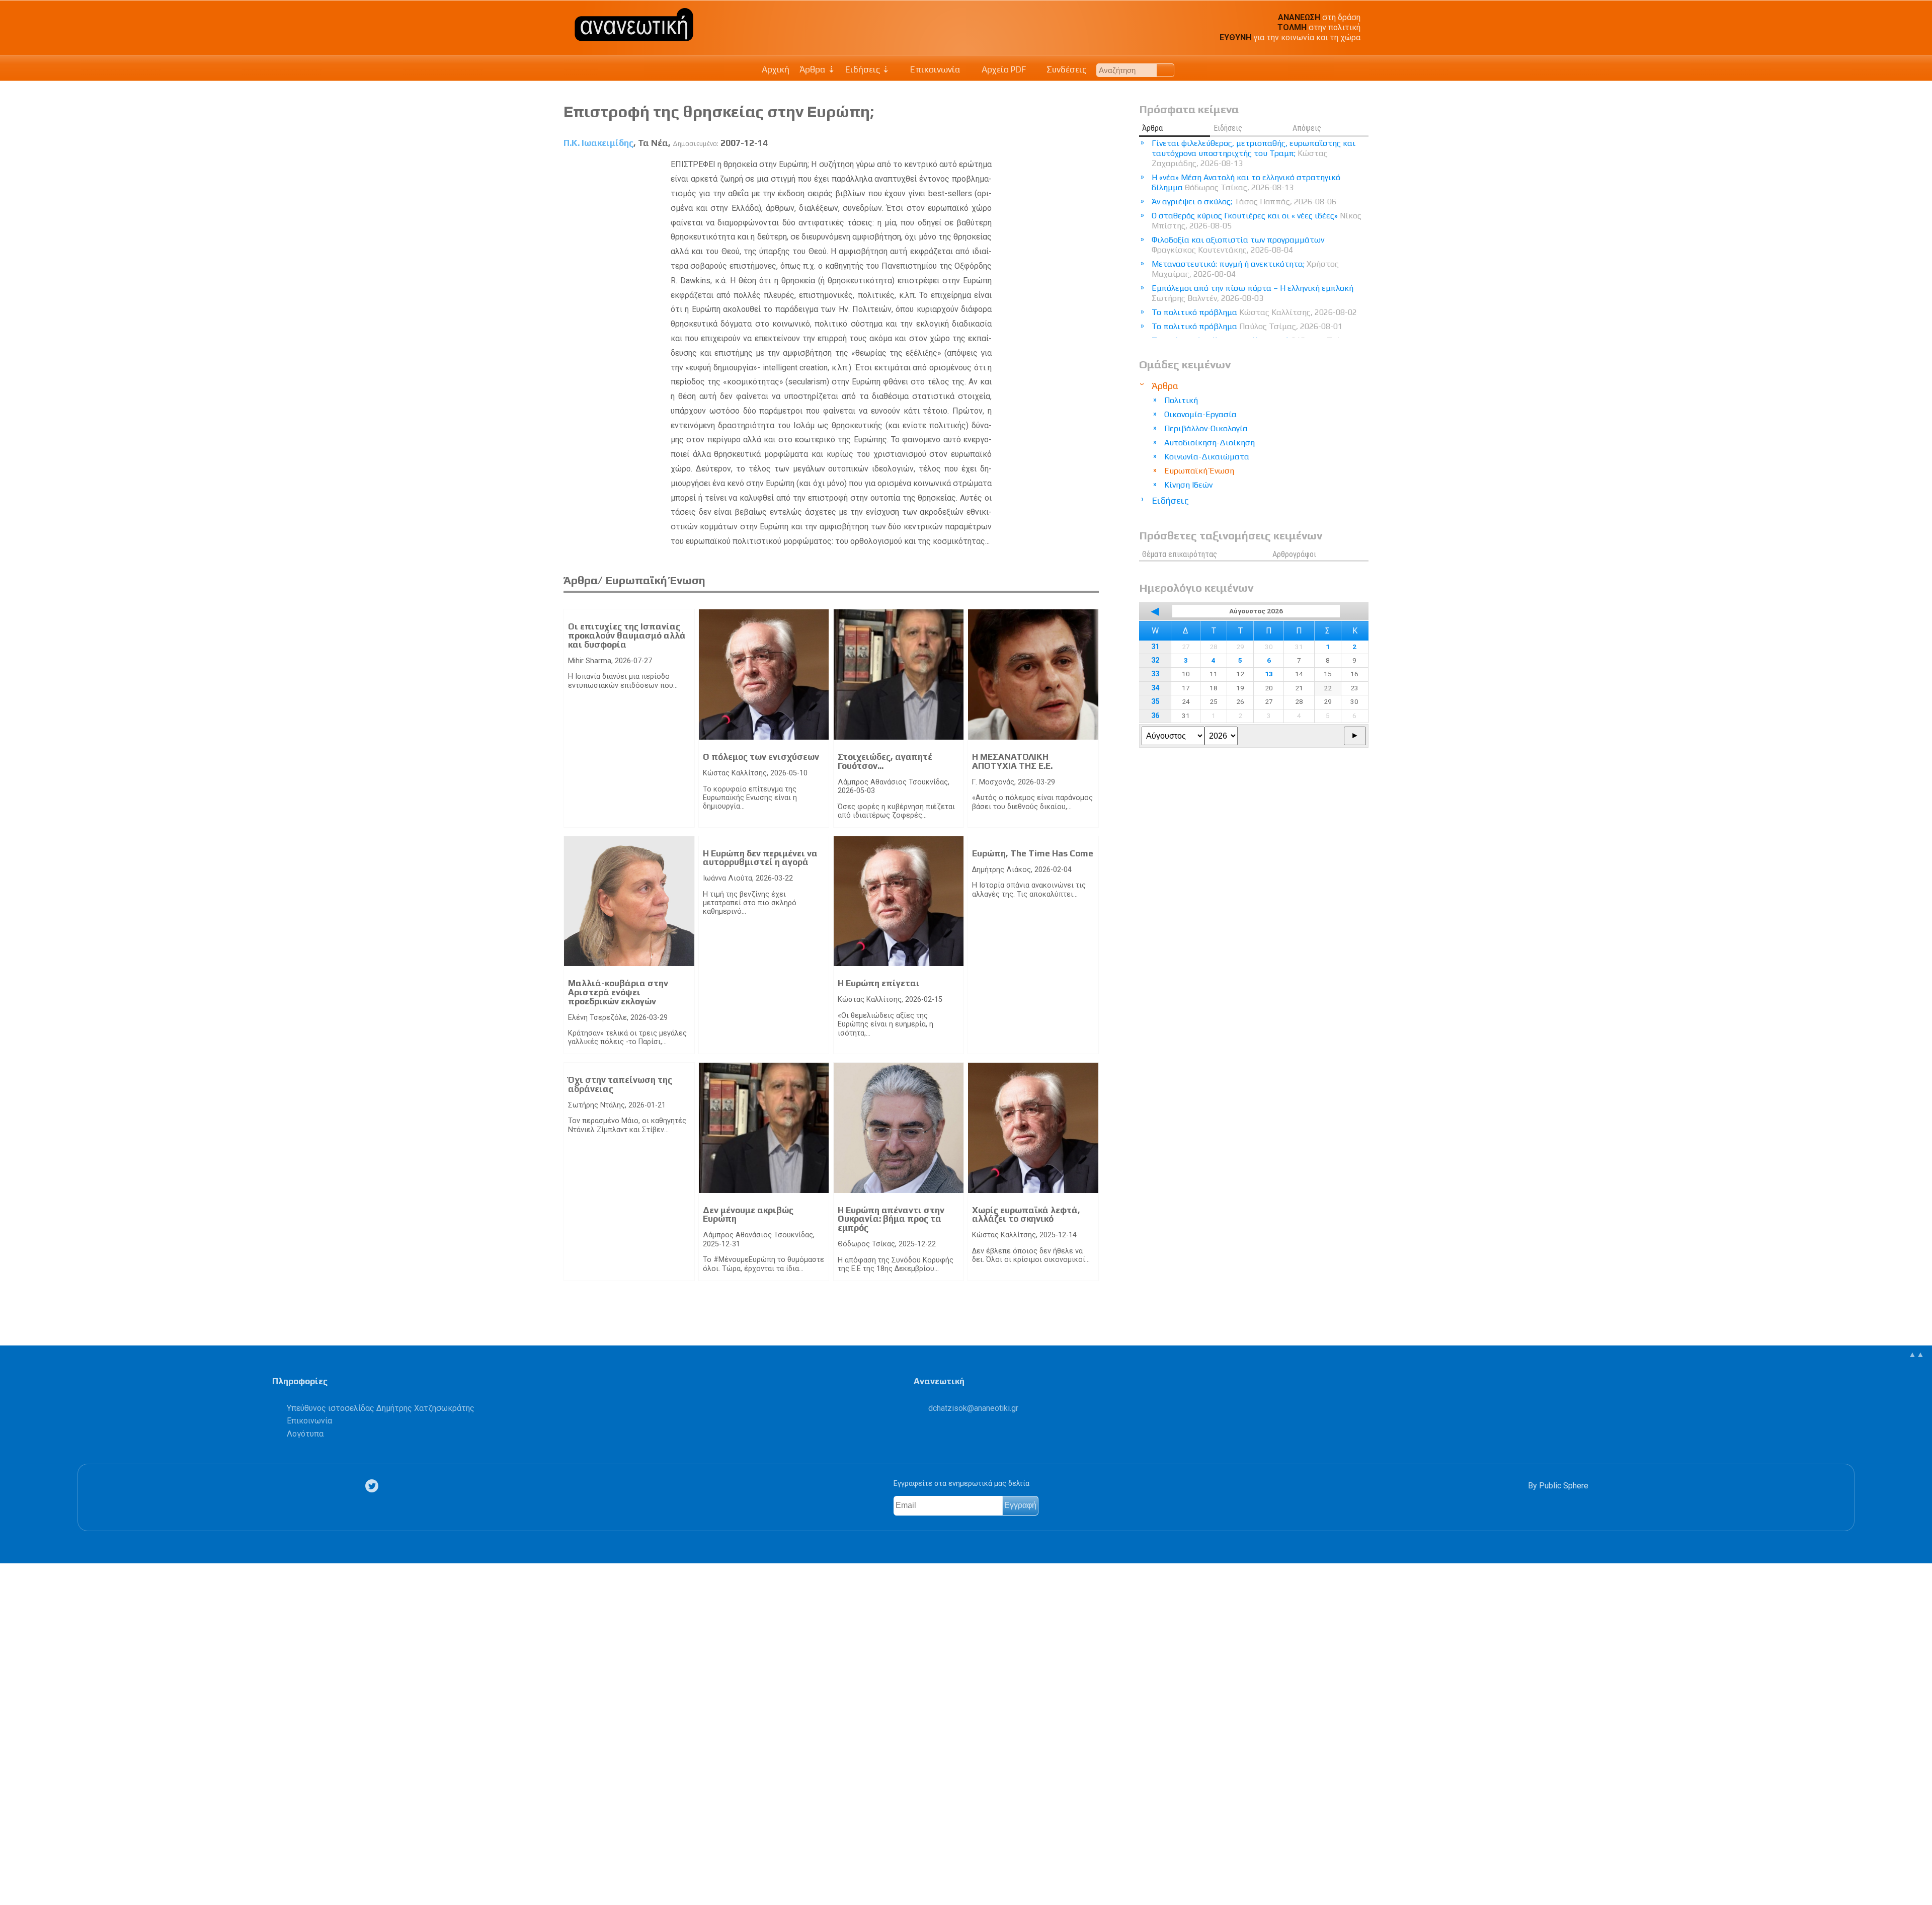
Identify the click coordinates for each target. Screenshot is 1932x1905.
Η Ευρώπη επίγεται (879, 983)
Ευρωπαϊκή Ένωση (1199, 471)
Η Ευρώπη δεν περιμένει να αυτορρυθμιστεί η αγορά (760, 858)
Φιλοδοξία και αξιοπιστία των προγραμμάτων (1238, 245)
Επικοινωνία (934, 69)
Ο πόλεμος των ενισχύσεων (761, 757)
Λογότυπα (305, 1434)
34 (1155, 688)
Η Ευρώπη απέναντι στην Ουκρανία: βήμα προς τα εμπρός (891, 1219)
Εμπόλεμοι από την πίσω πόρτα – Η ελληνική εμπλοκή (1253, 293)
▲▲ (1916, 1354)
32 (1155, 660)
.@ (973, 1408)
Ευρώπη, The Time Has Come (1033, 853)
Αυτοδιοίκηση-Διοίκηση (1210, 443)
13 (1269, 674)
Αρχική (776, 69)
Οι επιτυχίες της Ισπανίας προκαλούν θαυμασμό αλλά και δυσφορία (627, 635)
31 (1155, 647)
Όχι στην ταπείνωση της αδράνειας (620, 1084)
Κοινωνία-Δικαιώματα (1207, 457)
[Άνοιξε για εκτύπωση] (13, 1858)
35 (1155, 702)
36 (1155, 716)
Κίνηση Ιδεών (1188, 485)
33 (1155, 674)
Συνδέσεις (1065, 69)
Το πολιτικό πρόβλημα (1254, 312)
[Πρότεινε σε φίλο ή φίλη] (13, 1874)
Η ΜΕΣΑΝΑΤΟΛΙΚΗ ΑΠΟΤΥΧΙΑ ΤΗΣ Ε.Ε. (1012, 761)
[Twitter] (374, 1486)
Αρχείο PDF (1003, 69)
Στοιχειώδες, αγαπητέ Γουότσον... (885, 761)
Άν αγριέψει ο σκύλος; (1244, 202)
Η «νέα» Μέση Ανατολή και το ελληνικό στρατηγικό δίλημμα (1246, 182)
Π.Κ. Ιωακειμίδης (598, 143)
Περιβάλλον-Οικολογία (1206, 428)
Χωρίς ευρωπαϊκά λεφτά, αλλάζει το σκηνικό (1026, 1215)
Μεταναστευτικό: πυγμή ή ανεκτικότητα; (1245, 269)
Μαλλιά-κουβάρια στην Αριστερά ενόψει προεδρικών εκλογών (618, 992)
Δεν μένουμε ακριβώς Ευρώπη (748, 1215)
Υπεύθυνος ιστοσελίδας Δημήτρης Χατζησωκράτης (381, 1408)
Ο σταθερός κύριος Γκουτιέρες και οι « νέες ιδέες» (1257, 221)
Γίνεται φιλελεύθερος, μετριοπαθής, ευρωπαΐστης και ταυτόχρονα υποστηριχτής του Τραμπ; (1254, 153)
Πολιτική (1181, 400)
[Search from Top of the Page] (1165, 70)
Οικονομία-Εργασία (1200, 414)
